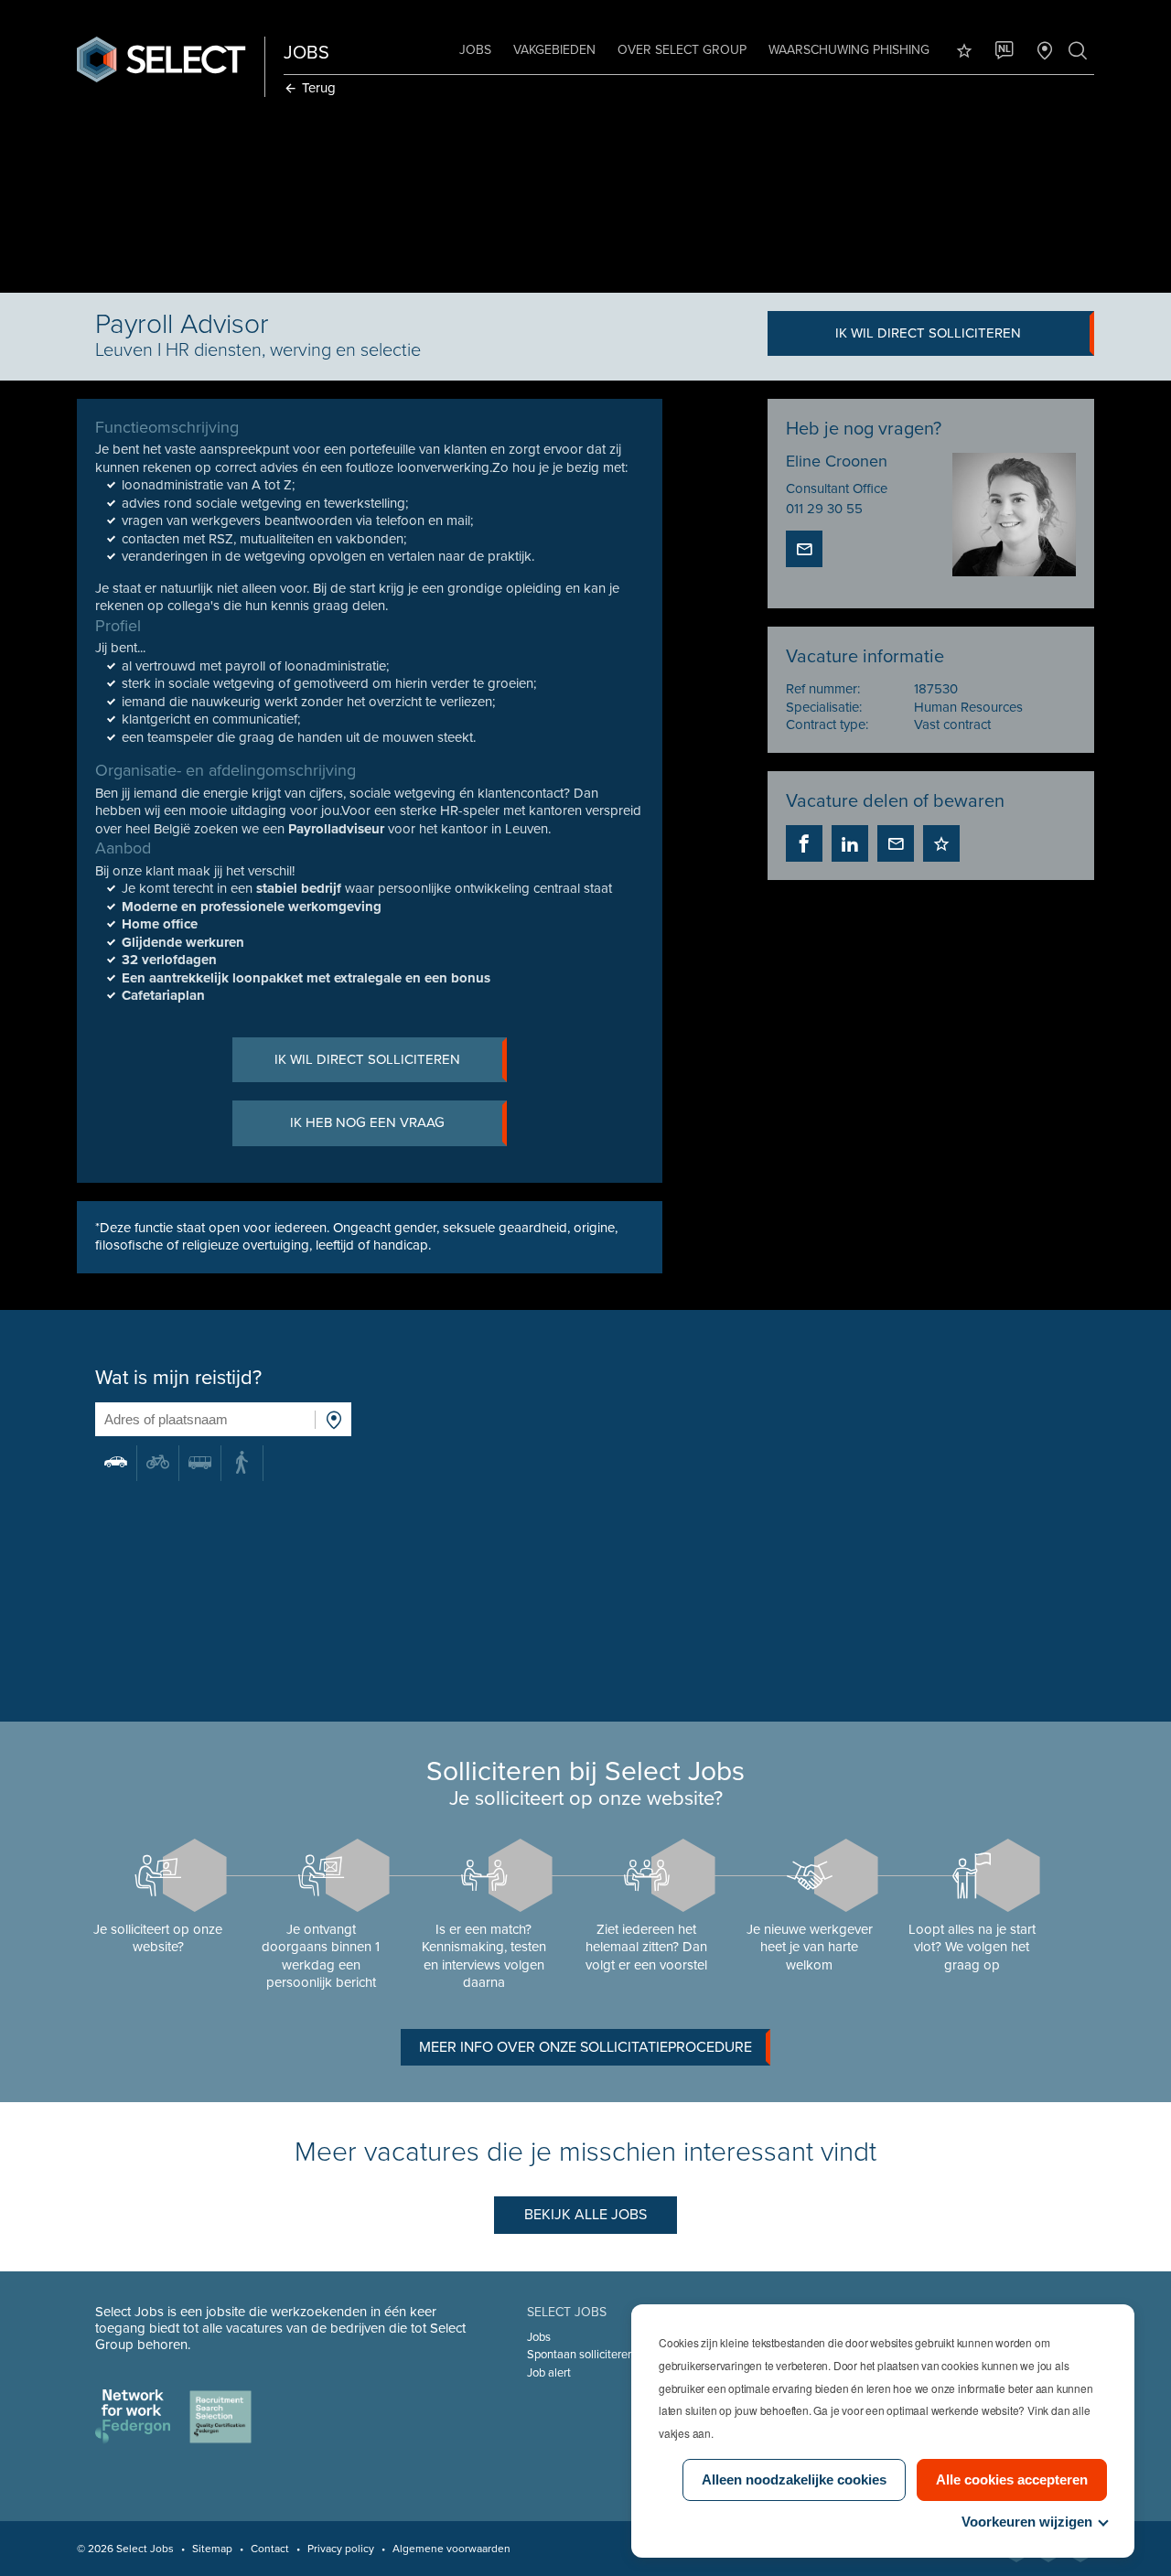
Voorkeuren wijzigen (1027, 2522)
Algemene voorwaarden (451, 2549)
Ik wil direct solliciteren (928, 333)
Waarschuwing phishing (849, 50)
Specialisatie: (824, 707)
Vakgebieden (554, 50)
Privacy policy (341, 2549)
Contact (270, 2549)
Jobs (475, 50)
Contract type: (827, 724)
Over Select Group (682, 50)
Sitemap (212, 2549)
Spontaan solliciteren (580, 2355)
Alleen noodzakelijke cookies (794, 2479)
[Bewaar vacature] (941, 843)
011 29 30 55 (824, 509)
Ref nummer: (823, 689)
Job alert (549, 2373)
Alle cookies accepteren (1012, 2479)
